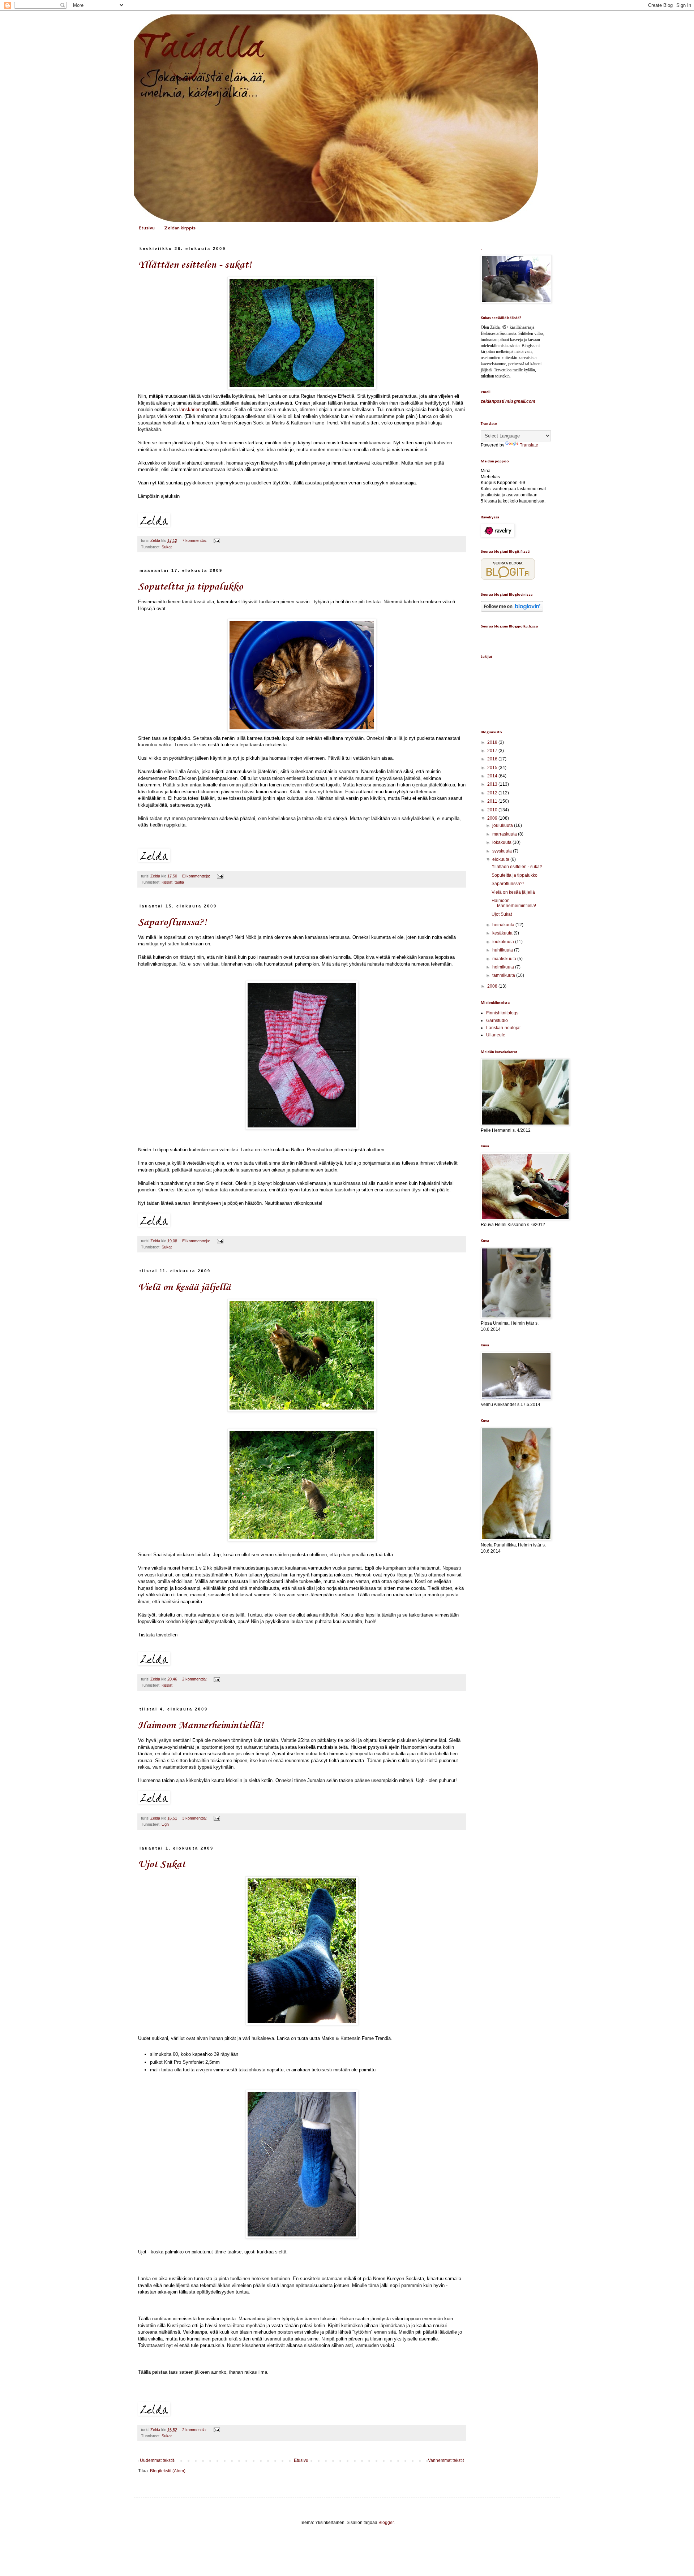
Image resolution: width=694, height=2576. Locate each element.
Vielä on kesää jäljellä (184, 1287)
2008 (493, 986)
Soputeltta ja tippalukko (190, 587)
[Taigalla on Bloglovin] (512, 610)
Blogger (386, 2523)
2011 (493, 801)
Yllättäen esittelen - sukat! (195, 265)
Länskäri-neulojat (503, 1028)
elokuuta (501, 859)
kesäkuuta (503, 933)
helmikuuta (504, 967)
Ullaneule (496, 1035)
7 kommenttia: (195, 540)
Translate (529, 445)
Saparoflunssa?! (172, 922)
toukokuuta (504, 942)
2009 (493, 818)
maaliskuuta (505, 959)
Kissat (167, 882)
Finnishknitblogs (502, 1013)
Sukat (167, 547)
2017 (493, 751)
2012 (493, 793)
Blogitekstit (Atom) (168, 2471)
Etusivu (147, 228)
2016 (493, 759)
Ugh (165, 1824)
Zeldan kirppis (180, 228)
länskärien (190, 409)
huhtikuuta (503, 950)
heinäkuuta (504, 925)
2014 (493, 776)
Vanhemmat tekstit (446, 2460)
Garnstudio (497, 1021)
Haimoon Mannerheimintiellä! (201, 1725)
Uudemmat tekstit (157, 2460)
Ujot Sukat (162, 1865)
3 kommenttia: (195, 1818)
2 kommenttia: (195, 1679)
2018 (493, 742)
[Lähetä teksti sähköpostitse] (216, 540)
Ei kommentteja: (197, 876)
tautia (179, 882)
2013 (493, 784)
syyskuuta (503, 851)
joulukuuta (503, 825)
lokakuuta (502, 842)
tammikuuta (504, 975)
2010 (493, 810)
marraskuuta (505, 834)
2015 (493, 768)
